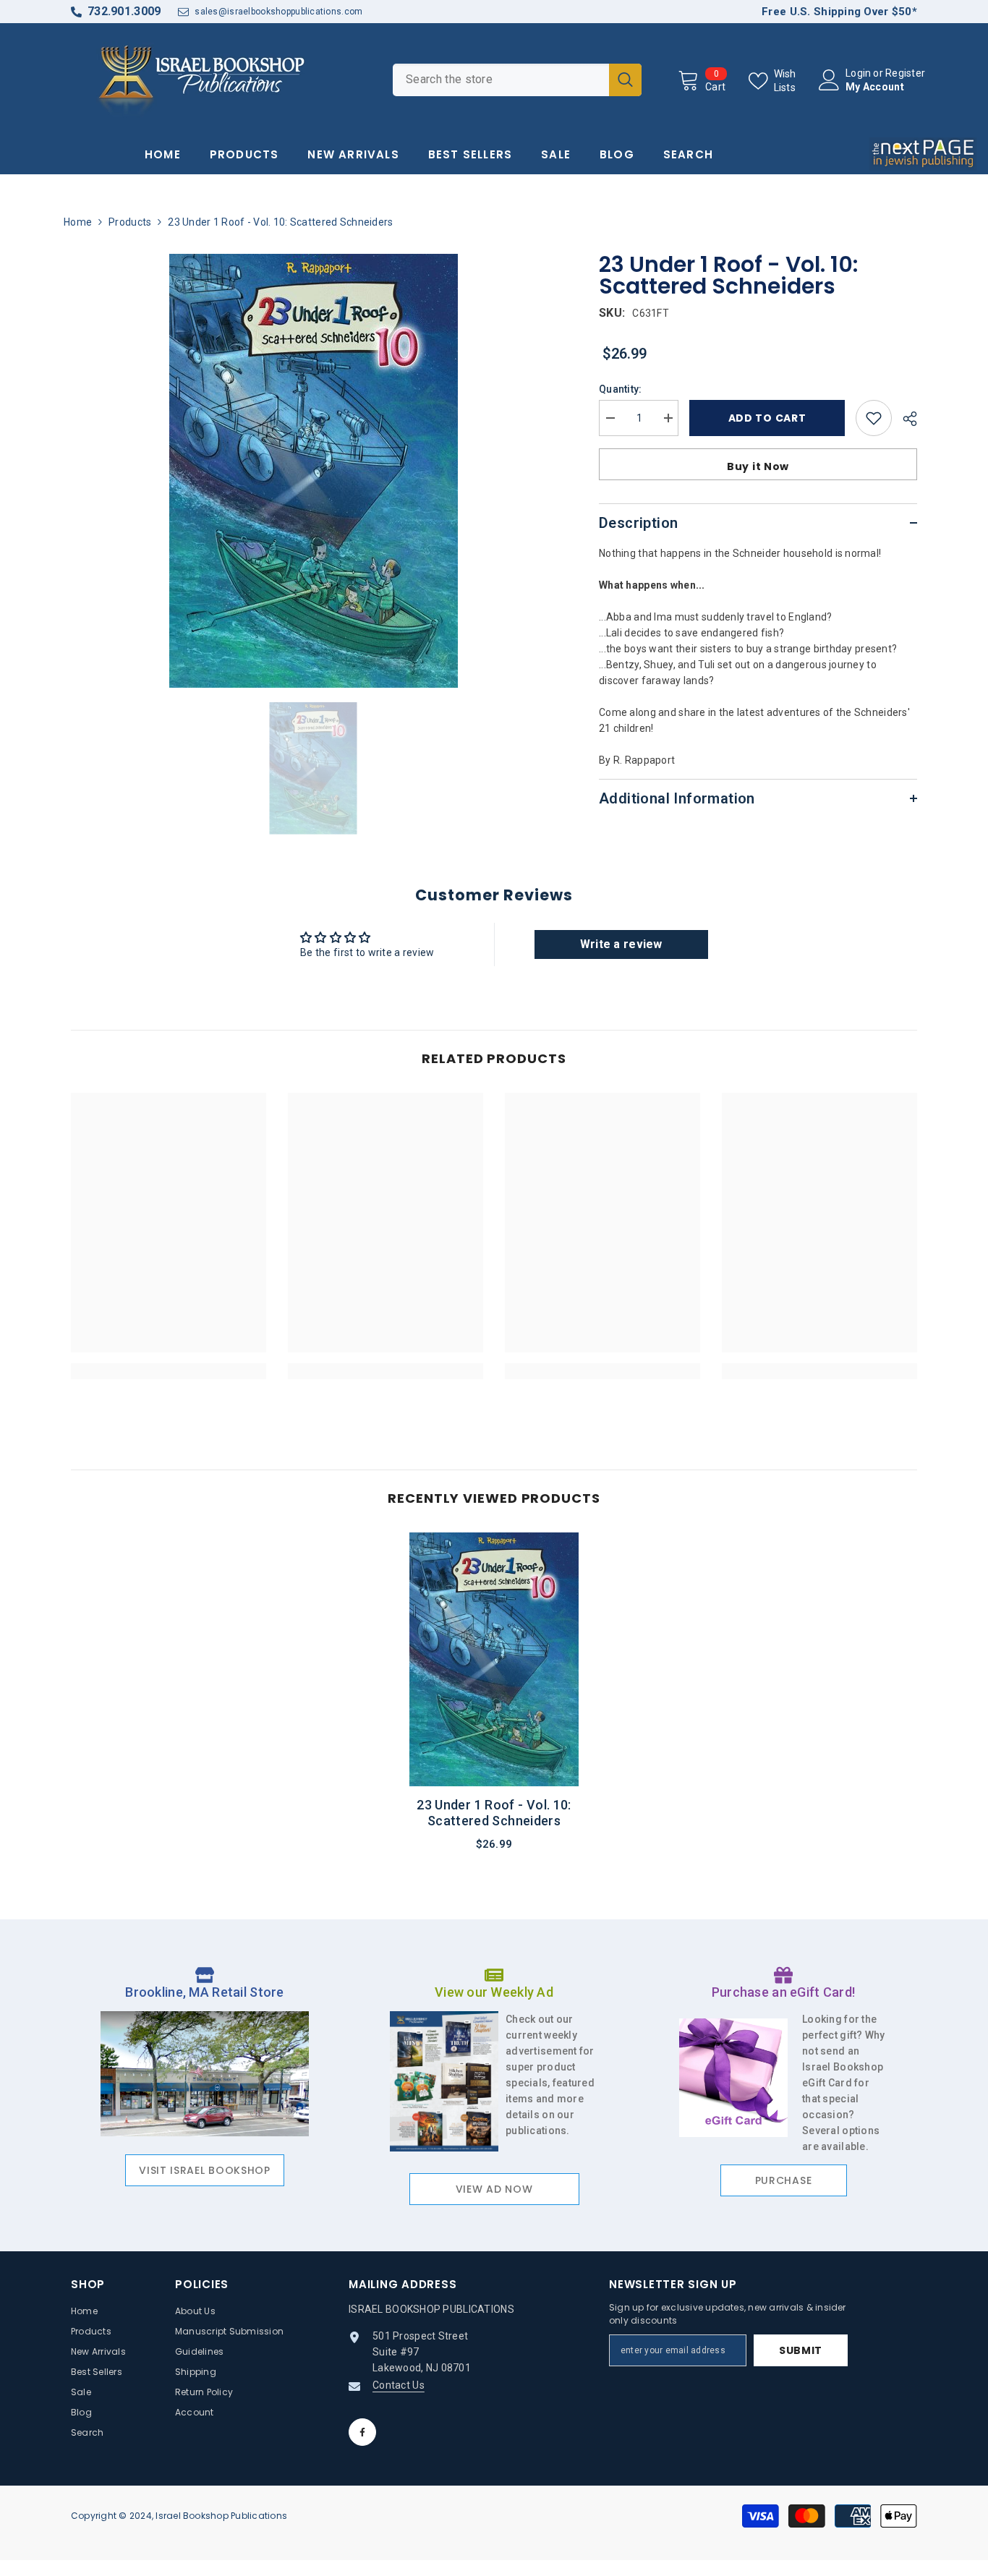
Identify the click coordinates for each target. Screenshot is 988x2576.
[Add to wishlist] (874, 418)
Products (130, 222)
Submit (801, 2350)
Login (858, 73)
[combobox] (501, 80)
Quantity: (621, 389)
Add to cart (767, 418)
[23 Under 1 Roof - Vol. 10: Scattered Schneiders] (494, 1659)
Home (78, 222)
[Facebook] (362, 2432)
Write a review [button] (621, 944)
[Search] (517, 80)
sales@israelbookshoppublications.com (278, 12)
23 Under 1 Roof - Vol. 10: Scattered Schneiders (494, 1813)
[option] (314, 471)
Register (905, 73)
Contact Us (399, 2385)
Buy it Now (758, 466)
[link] (169, 1371)
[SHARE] (904, 419)
